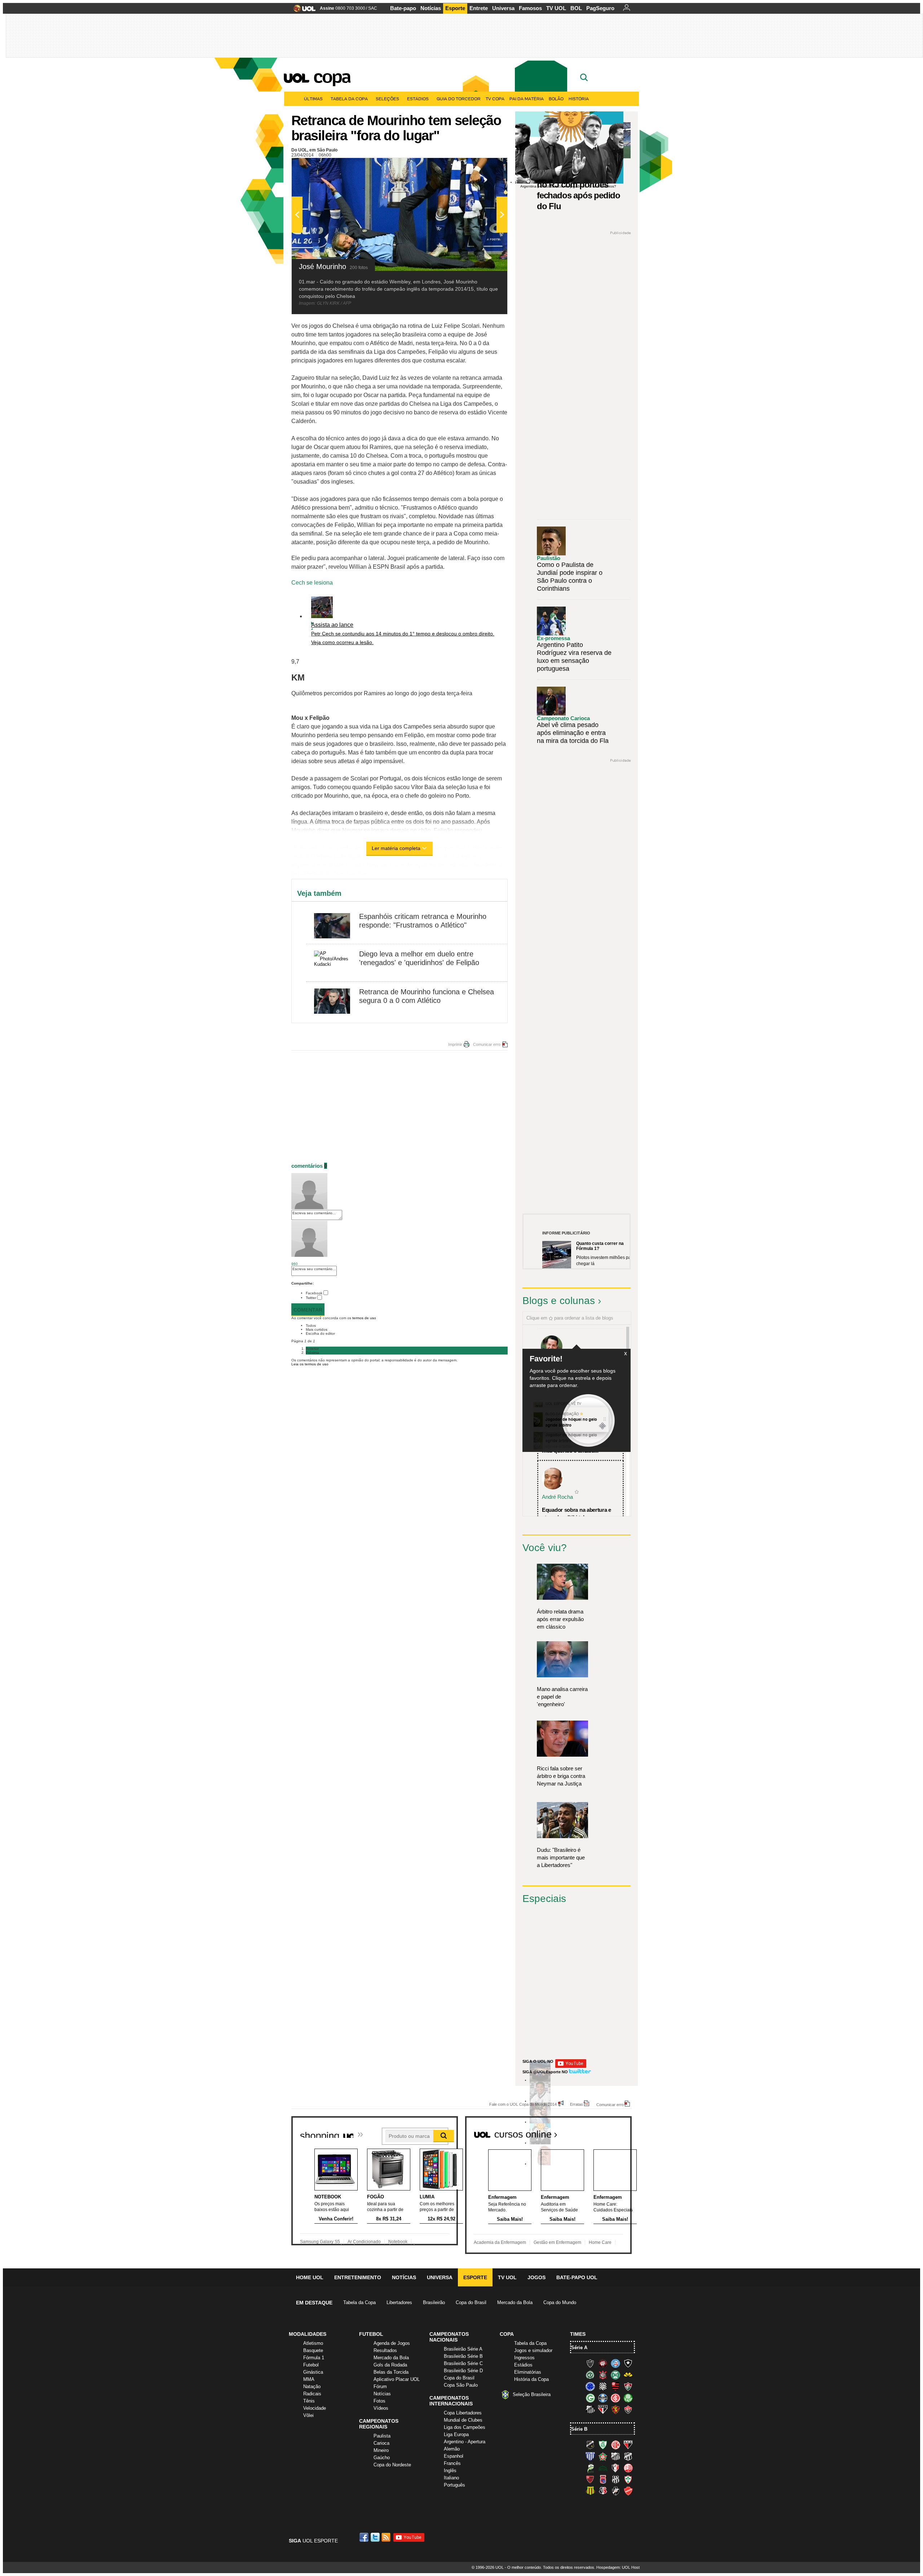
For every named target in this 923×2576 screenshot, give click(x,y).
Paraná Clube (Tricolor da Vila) (603, 2479)
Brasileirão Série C (463, 2363)
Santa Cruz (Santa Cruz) (603, 2491)
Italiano (451, 2478)
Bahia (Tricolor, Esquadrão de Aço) (615, 2363)
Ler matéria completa (396, 848)
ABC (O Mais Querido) (590, 2445)
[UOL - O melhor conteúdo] (302, 11)
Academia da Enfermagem (500, 2242)
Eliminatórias (528, 2372)
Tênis (309, 2401)
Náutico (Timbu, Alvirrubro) (628, 2468)
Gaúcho (382, 2458)
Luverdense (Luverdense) (590, 2468)
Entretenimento (358, 2277)
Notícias (431, 8)
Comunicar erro (487, 1044)
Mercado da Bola (515, 2302)
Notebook (398, 2242)
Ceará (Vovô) (628, 2456)
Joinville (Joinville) (615, 2468)
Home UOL (310, 2277)
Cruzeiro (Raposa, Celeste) (590, 2386)
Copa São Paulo (461, 2385)
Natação (312, 2386)
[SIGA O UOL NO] (571, 2067)
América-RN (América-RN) (615, 2445)
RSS (387, 2537)
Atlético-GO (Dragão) (628, 2445)
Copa (332, 76)
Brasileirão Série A (463, 2349)
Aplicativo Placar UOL (397, 2379)
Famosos (530, 8)
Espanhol (454, 2456)
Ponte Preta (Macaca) (615, 2479)
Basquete (313, 2350)
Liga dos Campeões (465, 2427)
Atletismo (313, 2343)
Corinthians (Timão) (603, 2375)
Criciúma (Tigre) (628, 2375)
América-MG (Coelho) (603, 2445)
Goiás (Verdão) (590, 2398)
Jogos (536, 2277)
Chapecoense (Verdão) (590, 2375)
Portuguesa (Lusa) (628, 2479)
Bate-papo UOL (577, 2277)
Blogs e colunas (559, 1301)
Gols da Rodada (390, 2365)
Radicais (312, 2394)
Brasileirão (434, 2302)
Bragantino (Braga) (615, 2456)
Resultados (385, 2350)
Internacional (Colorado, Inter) (615, 2398)
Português (454, 2485)
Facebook (314, 1293)
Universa (503, 8)
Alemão (452, 2449)
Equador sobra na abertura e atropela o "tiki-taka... (577, 1514)
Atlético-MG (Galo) (590, 2363)
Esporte (455, 8)
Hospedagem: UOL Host (618, 2567)
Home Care (600, 2242)
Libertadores (399, 2302)
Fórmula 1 (314, 2358)
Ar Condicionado (364, 2242)
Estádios (418, 99)
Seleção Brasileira (532, 2394)
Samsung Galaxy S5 (320, 2242)
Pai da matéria (527, 99)
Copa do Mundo (560, 2302)
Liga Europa (456, 2434)
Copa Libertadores (463, 2413)
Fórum (380, 2386)
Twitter (311, 1298)
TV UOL (556, 8)
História (579, 99)
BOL (576, 8)
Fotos (379, 2401)
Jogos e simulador (533, 2350)
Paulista (382, 2436)
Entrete (479, 8)
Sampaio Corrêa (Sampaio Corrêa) (590, 2491)
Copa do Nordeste (392, 2465)
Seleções (387, 99)
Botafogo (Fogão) (628, 2363)
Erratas (577, 2104)
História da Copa (531, 2379)
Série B (579, 2429)
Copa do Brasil (471, 2302)
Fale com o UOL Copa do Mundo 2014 (523, 2104)
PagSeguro (600, 8)
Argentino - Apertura (465, 2442)
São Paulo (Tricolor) (603, 2409)
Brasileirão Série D (463, 2371)
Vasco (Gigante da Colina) (615, 2491)
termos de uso (364, 1318)
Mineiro (381, 2450)
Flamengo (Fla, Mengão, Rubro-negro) (615, 2386)
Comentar (308, 1310)
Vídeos (381, 2408)
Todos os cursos (607, 2132)
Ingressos (524, 2358)
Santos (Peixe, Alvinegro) (590, 2409)
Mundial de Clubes (463, 2420)
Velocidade (315, 2408)
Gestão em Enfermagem (557, 2242)
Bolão (556, 99)
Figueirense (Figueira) (603, 2386)
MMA (309, 2379)
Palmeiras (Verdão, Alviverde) (628, 2398)
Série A (579, 2348)
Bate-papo (403, 8)
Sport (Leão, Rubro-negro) (615, 2409)
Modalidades (308, 2334)
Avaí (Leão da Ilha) (590, 2456)
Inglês (450, 2471)
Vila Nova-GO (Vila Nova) (628, 2491)
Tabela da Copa (349, 99)
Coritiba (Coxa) (615, 2375)
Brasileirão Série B (463, 2356)
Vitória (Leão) (628, 2409)
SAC (373, 8)
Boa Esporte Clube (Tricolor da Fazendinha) (603, 2456)
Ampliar (484, 167)
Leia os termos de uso (310, 1364)
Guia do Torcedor (459, 99)
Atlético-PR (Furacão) (603, 2363)
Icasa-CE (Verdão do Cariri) (603, 2468)
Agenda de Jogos (392, 2343)
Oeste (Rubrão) (590, 2479)
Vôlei (308, 2415)
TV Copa (495, 99)
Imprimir (455, 1044)
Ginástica (313, 2372)
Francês (452, 2463)
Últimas (313, 99)
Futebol (311, 2365)
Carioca (381, 2443)
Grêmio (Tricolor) (603, 2398)
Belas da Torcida (391, 2372)
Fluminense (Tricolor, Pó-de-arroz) (628, 2386)
